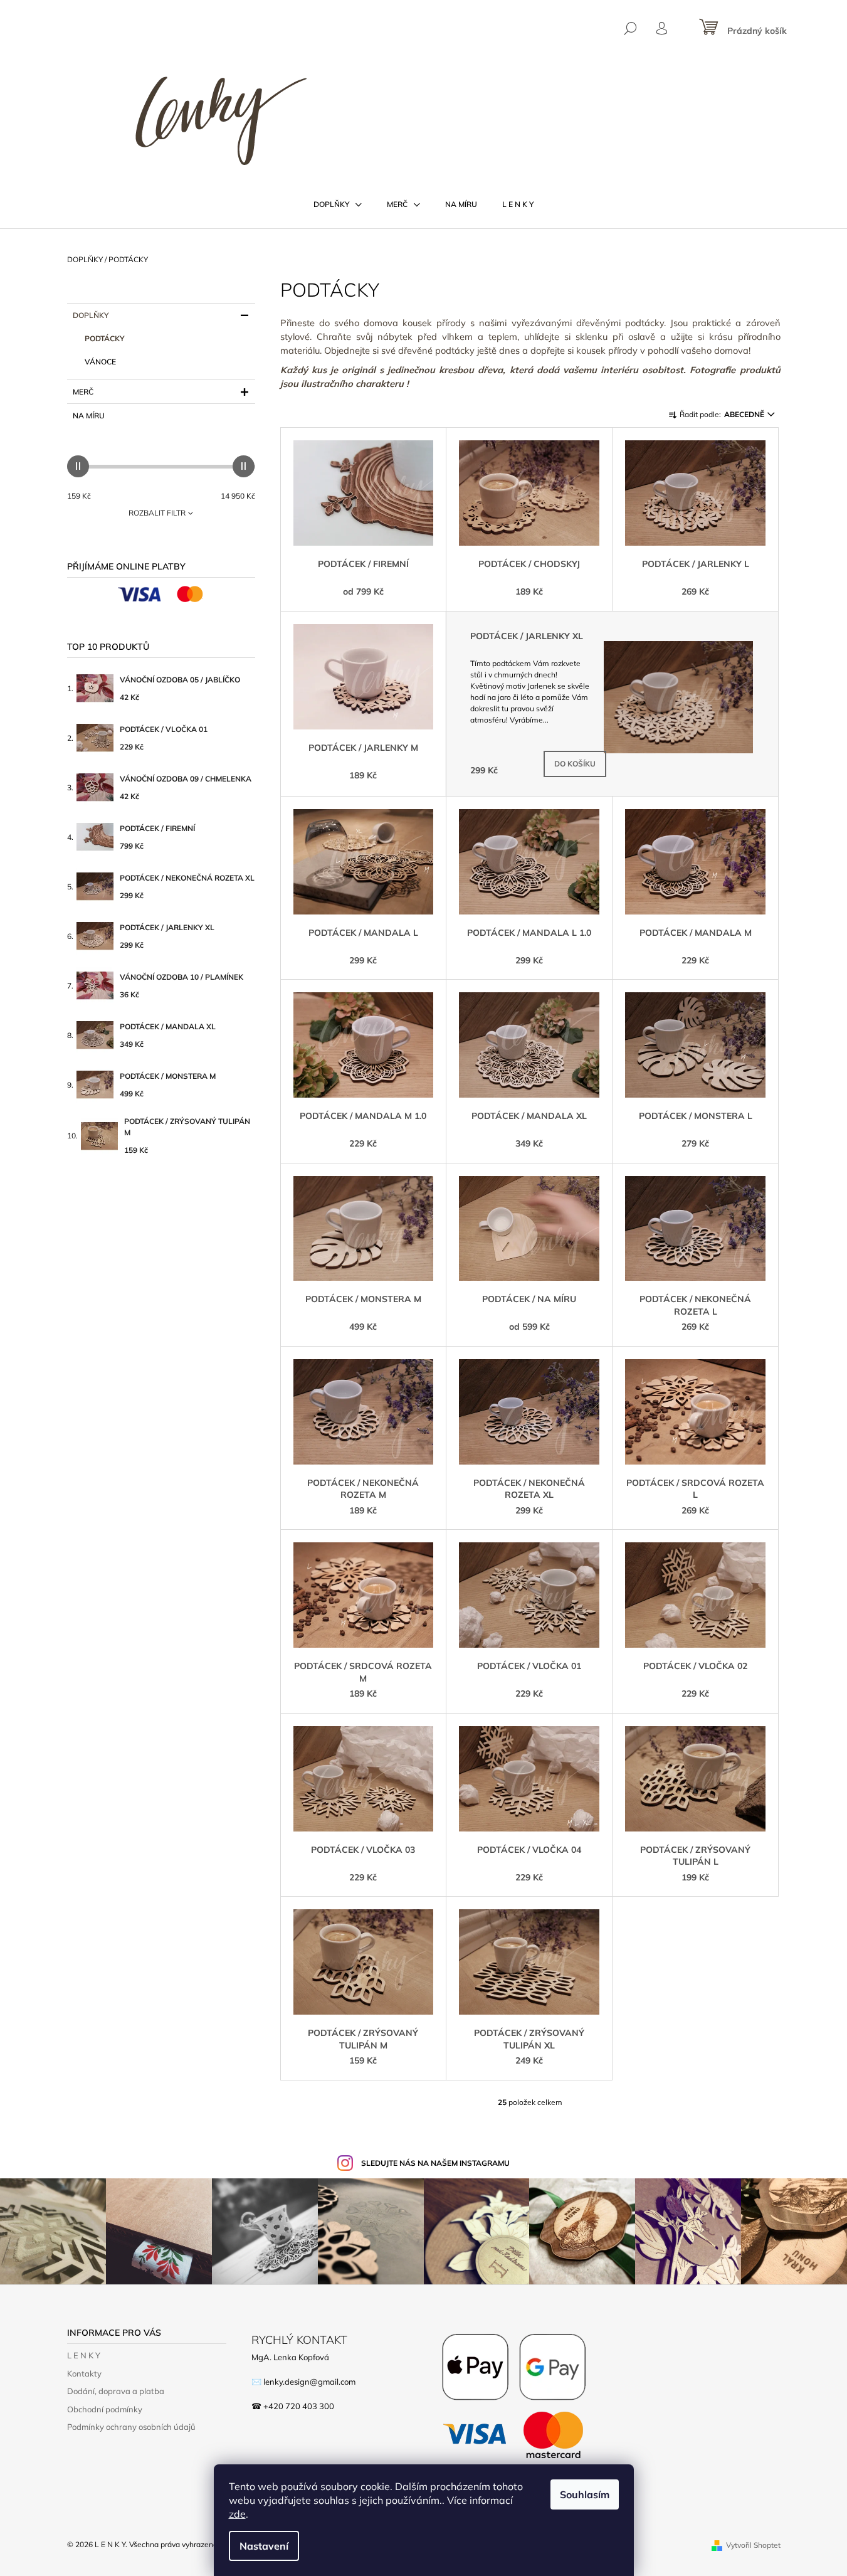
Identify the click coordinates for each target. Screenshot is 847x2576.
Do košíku (575, 764)
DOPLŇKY (91, 315)
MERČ (83, 392)
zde (237, 2514)
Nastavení (264, 2546)
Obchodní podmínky (105, 2409)
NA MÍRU (89, 416)
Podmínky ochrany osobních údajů (131, 2427)
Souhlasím (585, 2494)
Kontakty (84, 2373)
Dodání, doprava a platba (116, 2391)
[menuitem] (338, 204)
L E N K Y (84, 2355)
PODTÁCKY (105, 338)
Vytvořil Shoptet (753, 2545)
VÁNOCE (100, 362)
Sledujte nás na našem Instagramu (435, 2163)
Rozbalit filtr (157, 513)
